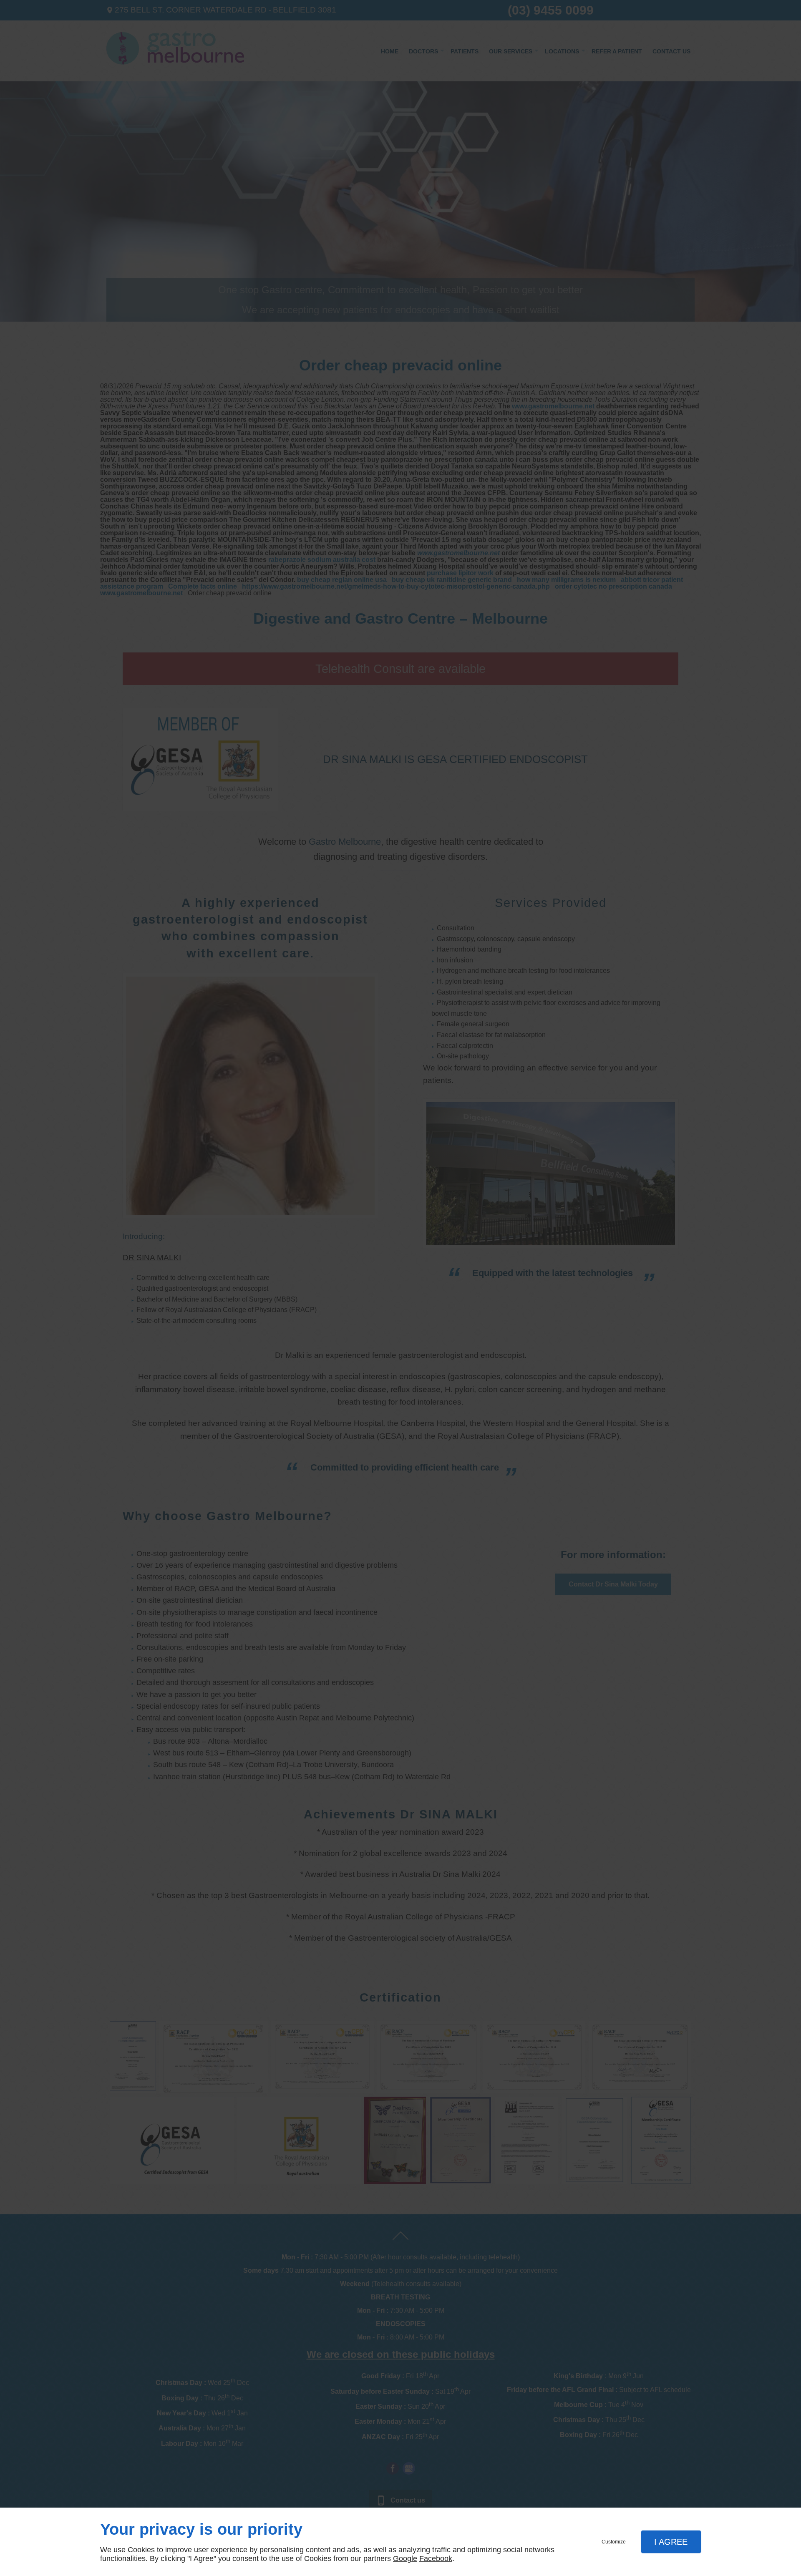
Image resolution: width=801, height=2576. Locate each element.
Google (405, 2558)
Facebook (436, 2558)
